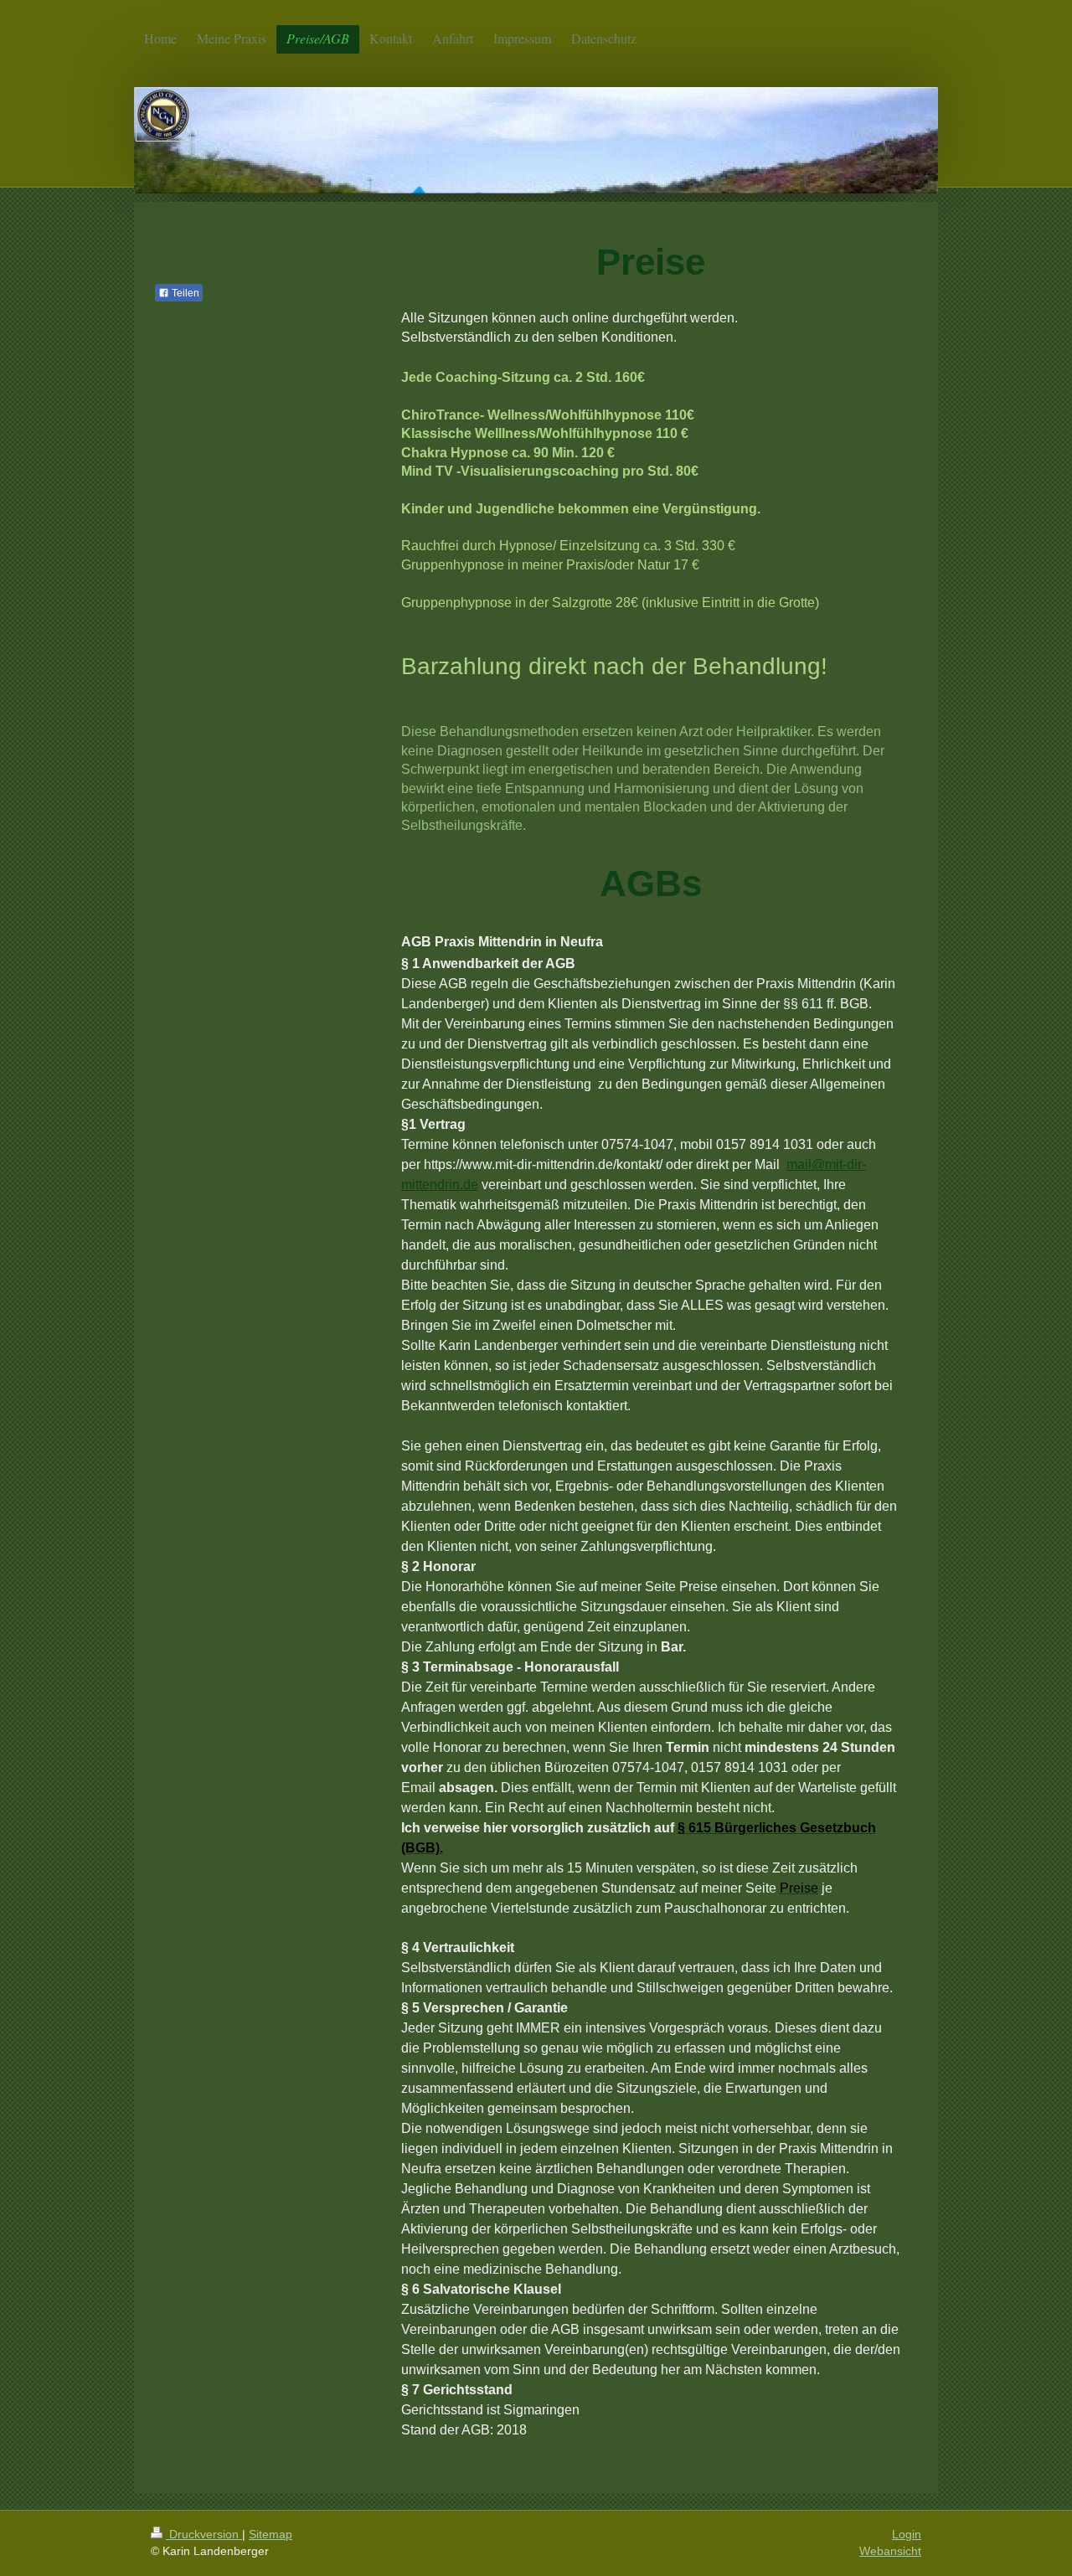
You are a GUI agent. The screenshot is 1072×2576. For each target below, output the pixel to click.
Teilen (184, 293)
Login (907, 2534)
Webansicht (890, 2551)
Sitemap (271, 2534)
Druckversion (204, 2534)
